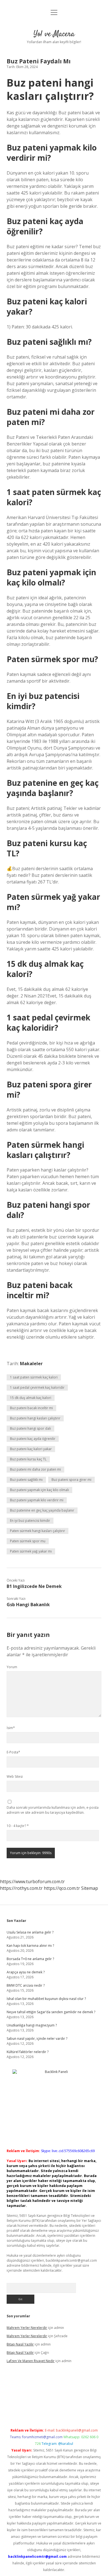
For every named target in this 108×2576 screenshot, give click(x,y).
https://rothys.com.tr (21, 1888)
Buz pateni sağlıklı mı (26, 1480)
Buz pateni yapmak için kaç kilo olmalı (39, 1490)
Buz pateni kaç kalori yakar (31, 1449)
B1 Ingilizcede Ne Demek (34, 1586)
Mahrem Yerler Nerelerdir (27, 2328)
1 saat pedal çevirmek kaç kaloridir (37, 1387)
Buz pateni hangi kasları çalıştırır (35, 1418)
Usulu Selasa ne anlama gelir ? (30, 1932)
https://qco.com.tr (62, 1888)
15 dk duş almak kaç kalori (31, 1398)
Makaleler (31, 1364)
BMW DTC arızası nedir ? (26, 1985)
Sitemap (90, 1888)
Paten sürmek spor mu (28, 1541)
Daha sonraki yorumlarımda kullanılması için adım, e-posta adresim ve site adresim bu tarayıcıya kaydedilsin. (53, 1810)
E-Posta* (13, 1752)
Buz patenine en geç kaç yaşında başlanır (42, 1510)
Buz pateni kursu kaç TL (28, 1459)
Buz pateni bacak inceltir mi (31, 1408)
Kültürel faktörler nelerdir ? (28, 2052)
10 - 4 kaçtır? (18, 1826)
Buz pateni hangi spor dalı (30, 1428)
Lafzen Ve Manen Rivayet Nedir (31, 2361)
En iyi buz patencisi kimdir (30, 1521)
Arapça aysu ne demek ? (26, 1972)
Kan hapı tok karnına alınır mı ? (30, 1946)
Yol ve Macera (54, 34)
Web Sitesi (15, 1776)
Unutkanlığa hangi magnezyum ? (32, 2025)
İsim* (11, 1728)
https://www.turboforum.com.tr (32, 1882)
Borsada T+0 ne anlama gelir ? (30, 1959)
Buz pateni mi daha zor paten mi (35, 1469)
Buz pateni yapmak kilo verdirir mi (37, 1500)
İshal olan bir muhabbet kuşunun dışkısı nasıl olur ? (46, 1999)
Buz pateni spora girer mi (71, 1480)
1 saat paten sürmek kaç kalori (34, 1377)
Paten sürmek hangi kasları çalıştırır (38, 1531)
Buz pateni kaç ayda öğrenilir (33, 1439)
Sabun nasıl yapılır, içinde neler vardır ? (37, 2039)
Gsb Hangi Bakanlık (28, 1605)
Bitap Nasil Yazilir (20, 2344)
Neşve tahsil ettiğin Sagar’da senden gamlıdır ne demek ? (51, 2012)
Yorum (12, 1667)
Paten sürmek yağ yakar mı (31, 1551)
